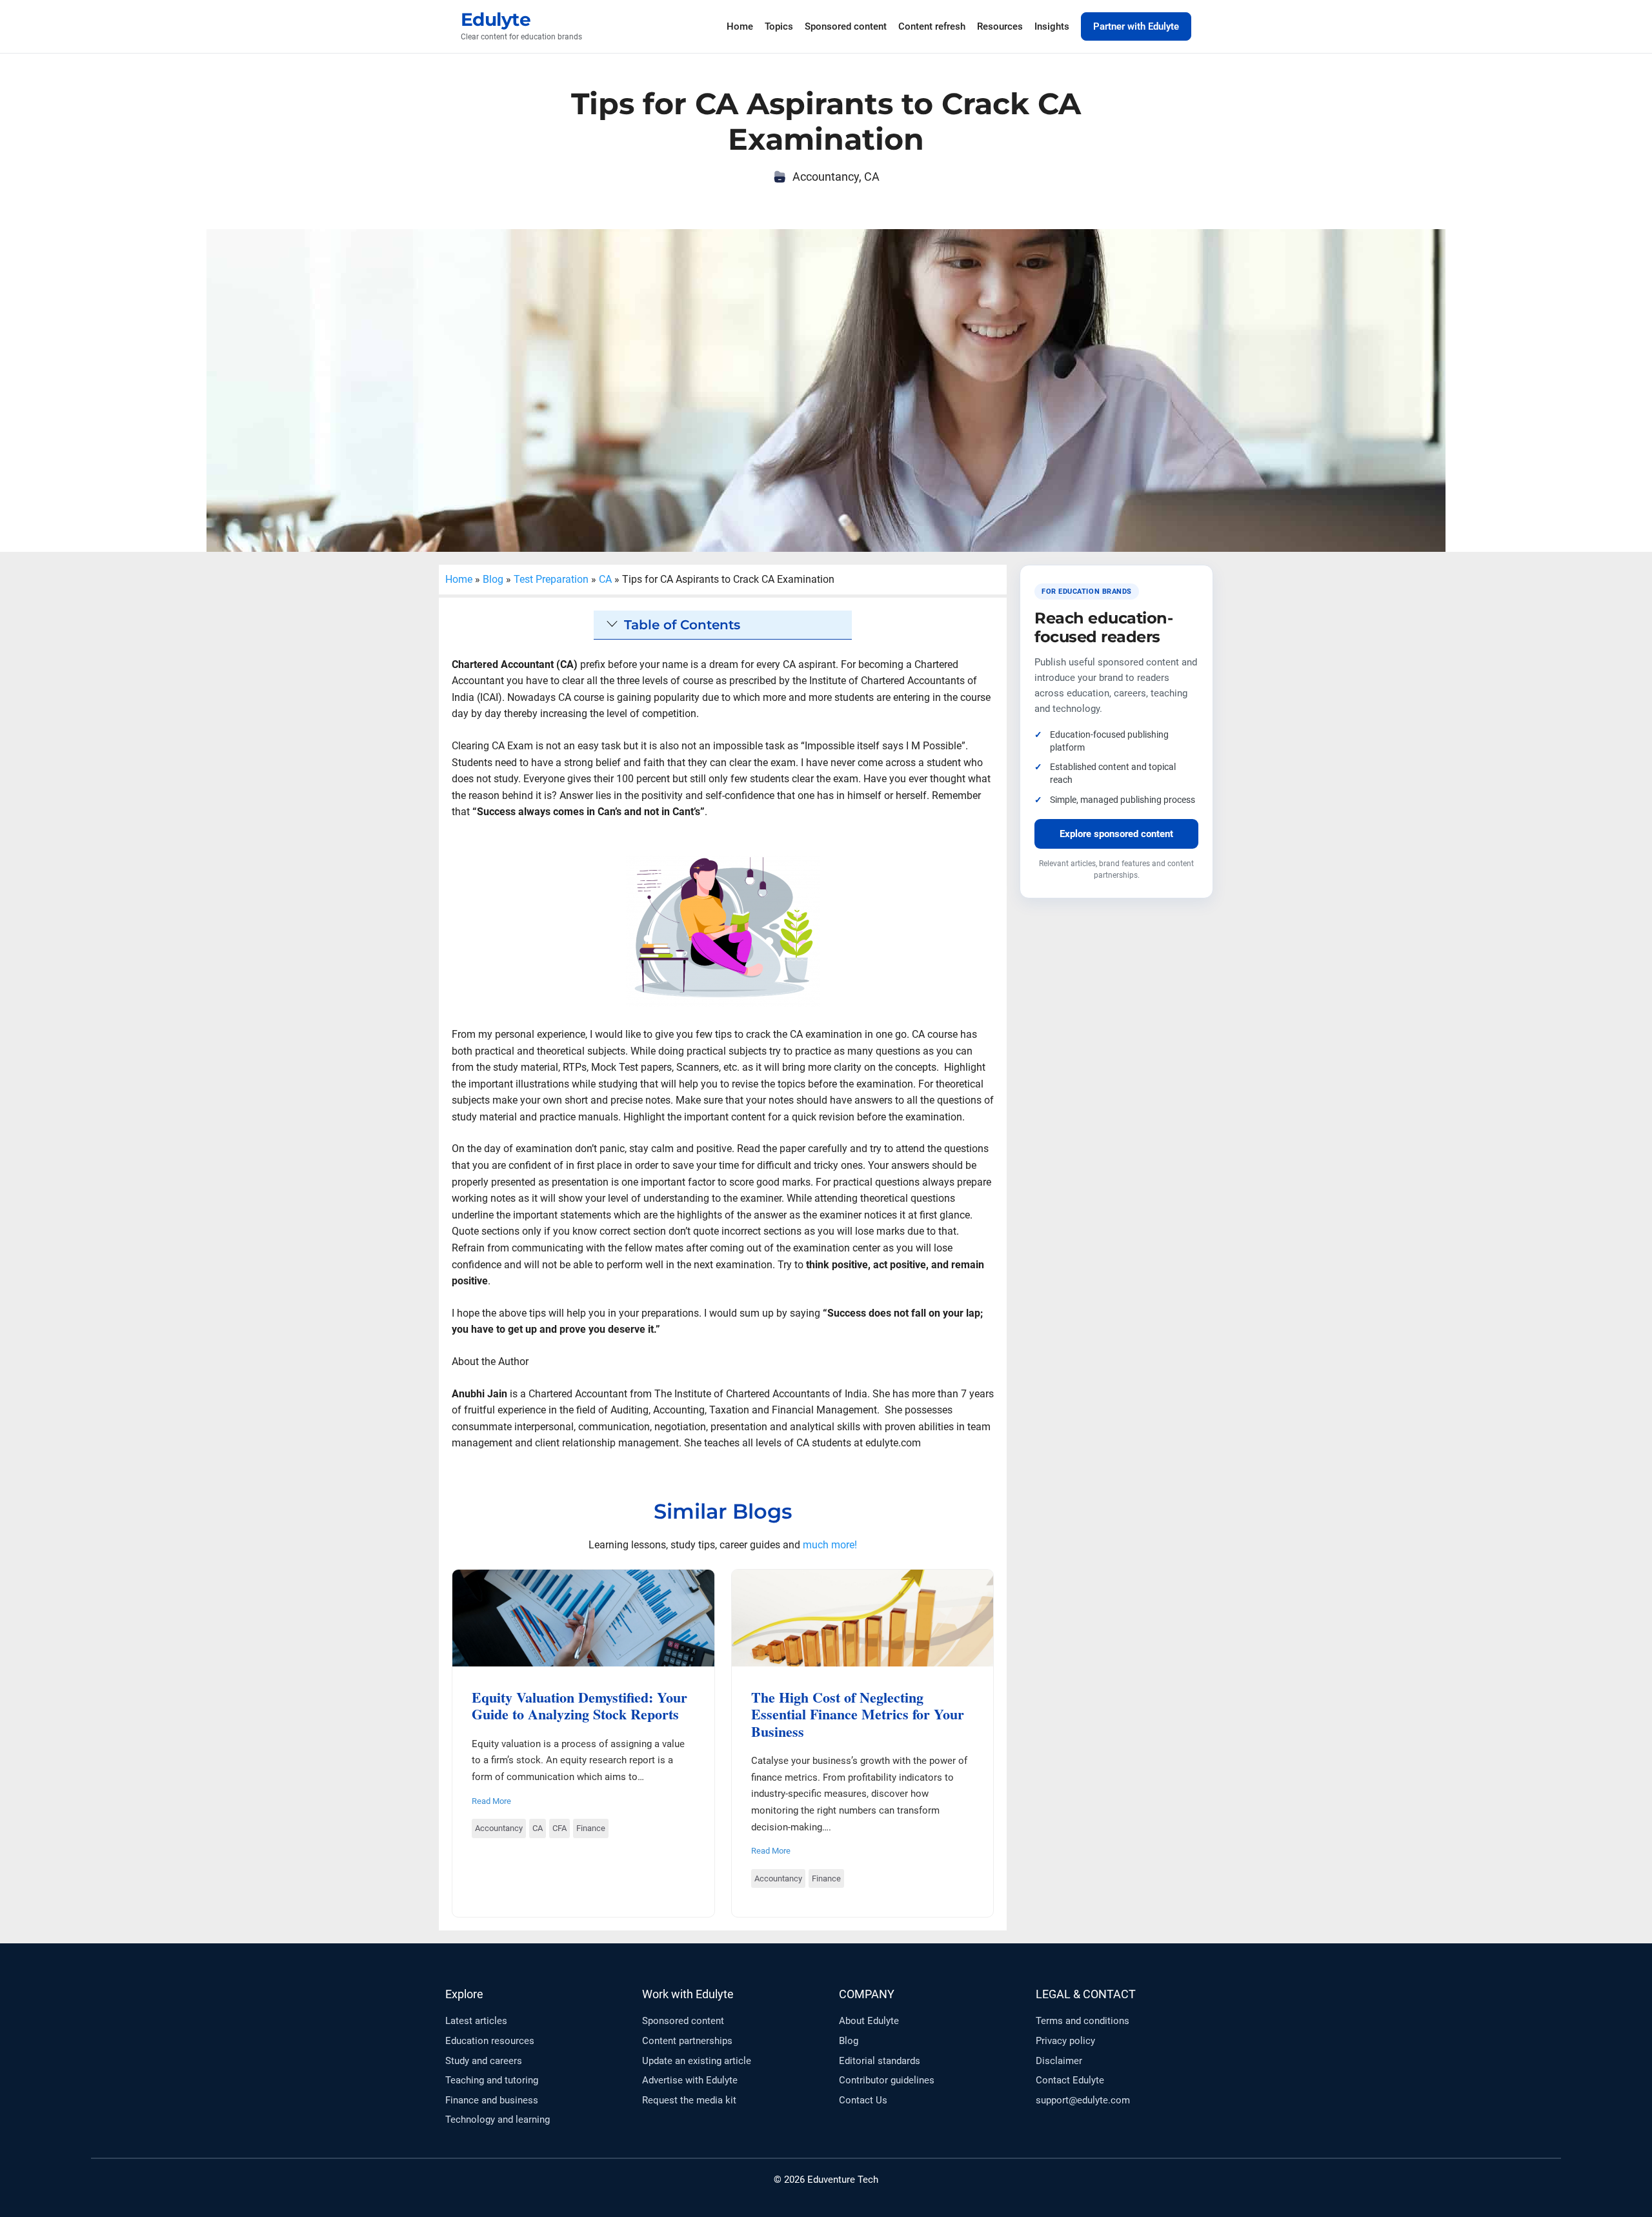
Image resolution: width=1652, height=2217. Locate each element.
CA (872, 177)
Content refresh (932, 26)
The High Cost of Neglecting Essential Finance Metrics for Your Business (862, 1617)
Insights (1052, 26)
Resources (1000, 26)
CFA (559, 1828)
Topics (779, 26)
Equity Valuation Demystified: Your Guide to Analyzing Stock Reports (583, 1617)
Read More (491, 1801)
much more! (830, 1545)
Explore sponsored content (1116, 834)
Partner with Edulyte (1136, 26)
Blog (493, 579)
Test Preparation (551, 579)
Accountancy (826, 177)
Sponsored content (846, 26)
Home (740, 26)
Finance (591, 1828)
